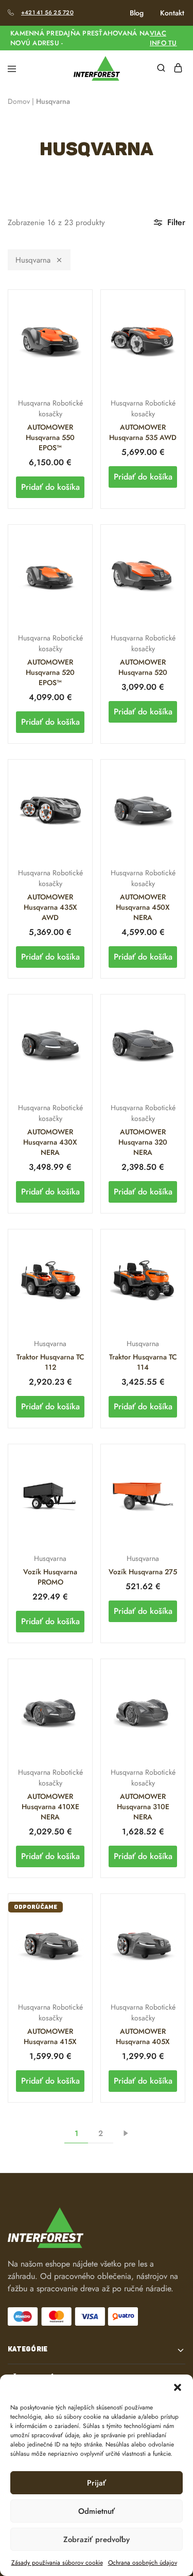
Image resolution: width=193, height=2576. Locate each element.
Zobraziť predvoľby (97, 2540)
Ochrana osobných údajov (143, 2563)
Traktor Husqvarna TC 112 (50, 1362)
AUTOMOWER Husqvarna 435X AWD (50, 907)
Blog (137, 13)
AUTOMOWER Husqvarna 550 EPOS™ (50, 437)
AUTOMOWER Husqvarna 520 (143, 667)
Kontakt (172, 13)
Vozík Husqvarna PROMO (50, 1577)
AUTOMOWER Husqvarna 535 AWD (143, 432)
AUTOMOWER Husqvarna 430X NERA (50, 1142)
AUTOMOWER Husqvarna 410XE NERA (50, 1807)
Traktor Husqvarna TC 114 (143, 1362)
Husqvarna (33, 260)
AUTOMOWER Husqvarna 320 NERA (143, 1142)
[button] (178, 2387)
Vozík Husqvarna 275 (143, 1572)
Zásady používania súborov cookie (57, 2563)
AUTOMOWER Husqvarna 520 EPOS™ (50, 672)
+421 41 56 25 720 (47, 12)
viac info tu (163, 38)
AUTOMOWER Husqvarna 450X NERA (143, 907)
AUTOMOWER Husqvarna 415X (50, 2036)
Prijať (97, 2483)
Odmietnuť (97, 2511)
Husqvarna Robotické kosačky (50, 408)
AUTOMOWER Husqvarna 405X (143, 2036)
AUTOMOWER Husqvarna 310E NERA (143, 1807)
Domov (19, 101)
